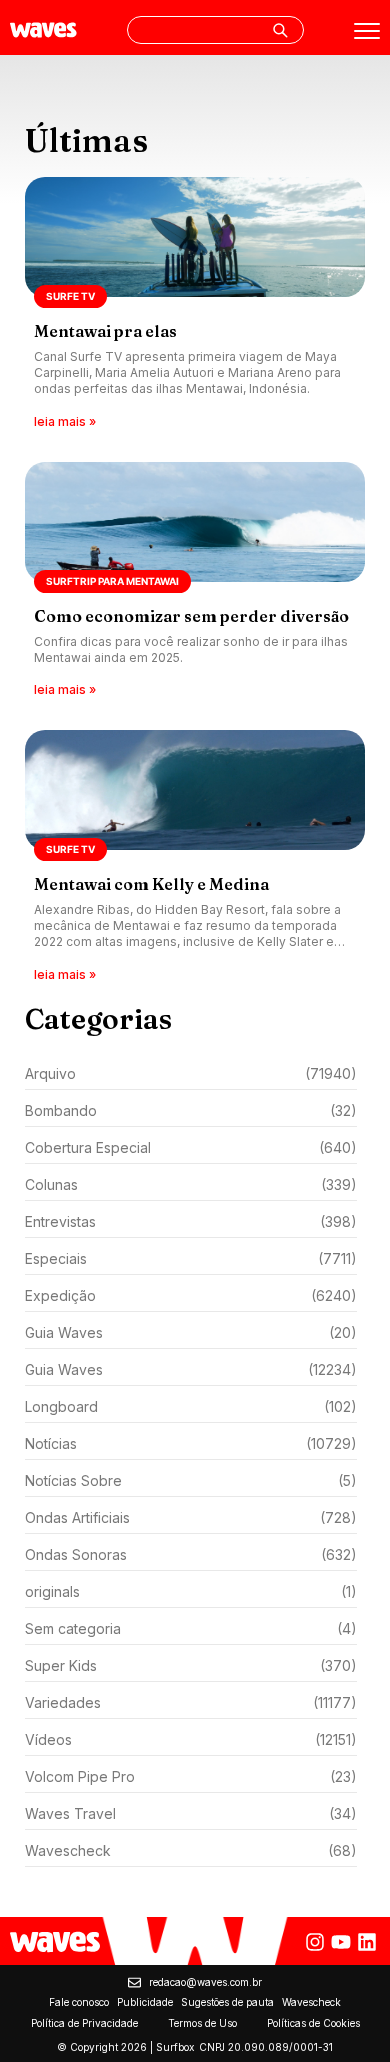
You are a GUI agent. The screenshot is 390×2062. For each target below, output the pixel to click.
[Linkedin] (367, 1942)
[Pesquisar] (280, 30)
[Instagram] (315, 1942)
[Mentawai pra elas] (195, 304)
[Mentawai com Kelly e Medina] (195, 857)
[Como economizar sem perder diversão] (195, 581)
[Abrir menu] (367, 31)
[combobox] (215, 30)
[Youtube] (341, 1942)
